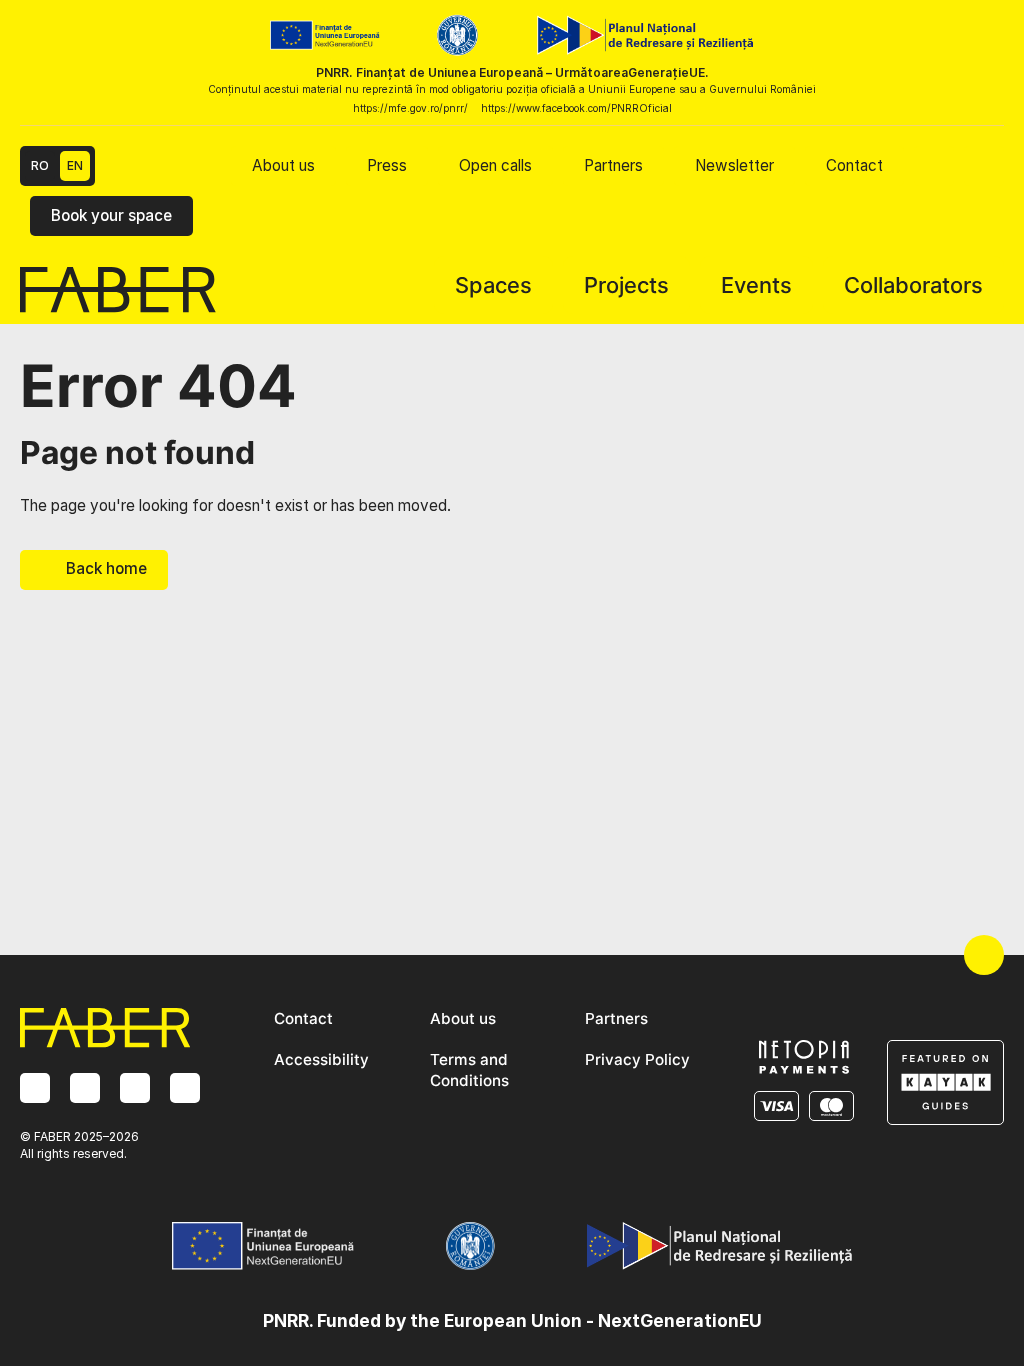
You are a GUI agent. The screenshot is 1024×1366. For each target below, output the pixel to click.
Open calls (495, 165)
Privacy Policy (637, 1059)
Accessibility (321, 1059)
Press (387, 165)
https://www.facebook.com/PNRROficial (576, 108)
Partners (613, 165)
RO (40, 165)
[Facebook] (85, 1088)
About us (283, 165)
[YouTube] (185, 1088)
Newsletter (734, 165)
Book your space (111, 215)
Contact (854, 165)
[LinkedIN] (135, 1088)
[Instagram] (35, 1088)
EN (75, 165)
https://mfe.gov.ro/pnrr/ (410, 108)
